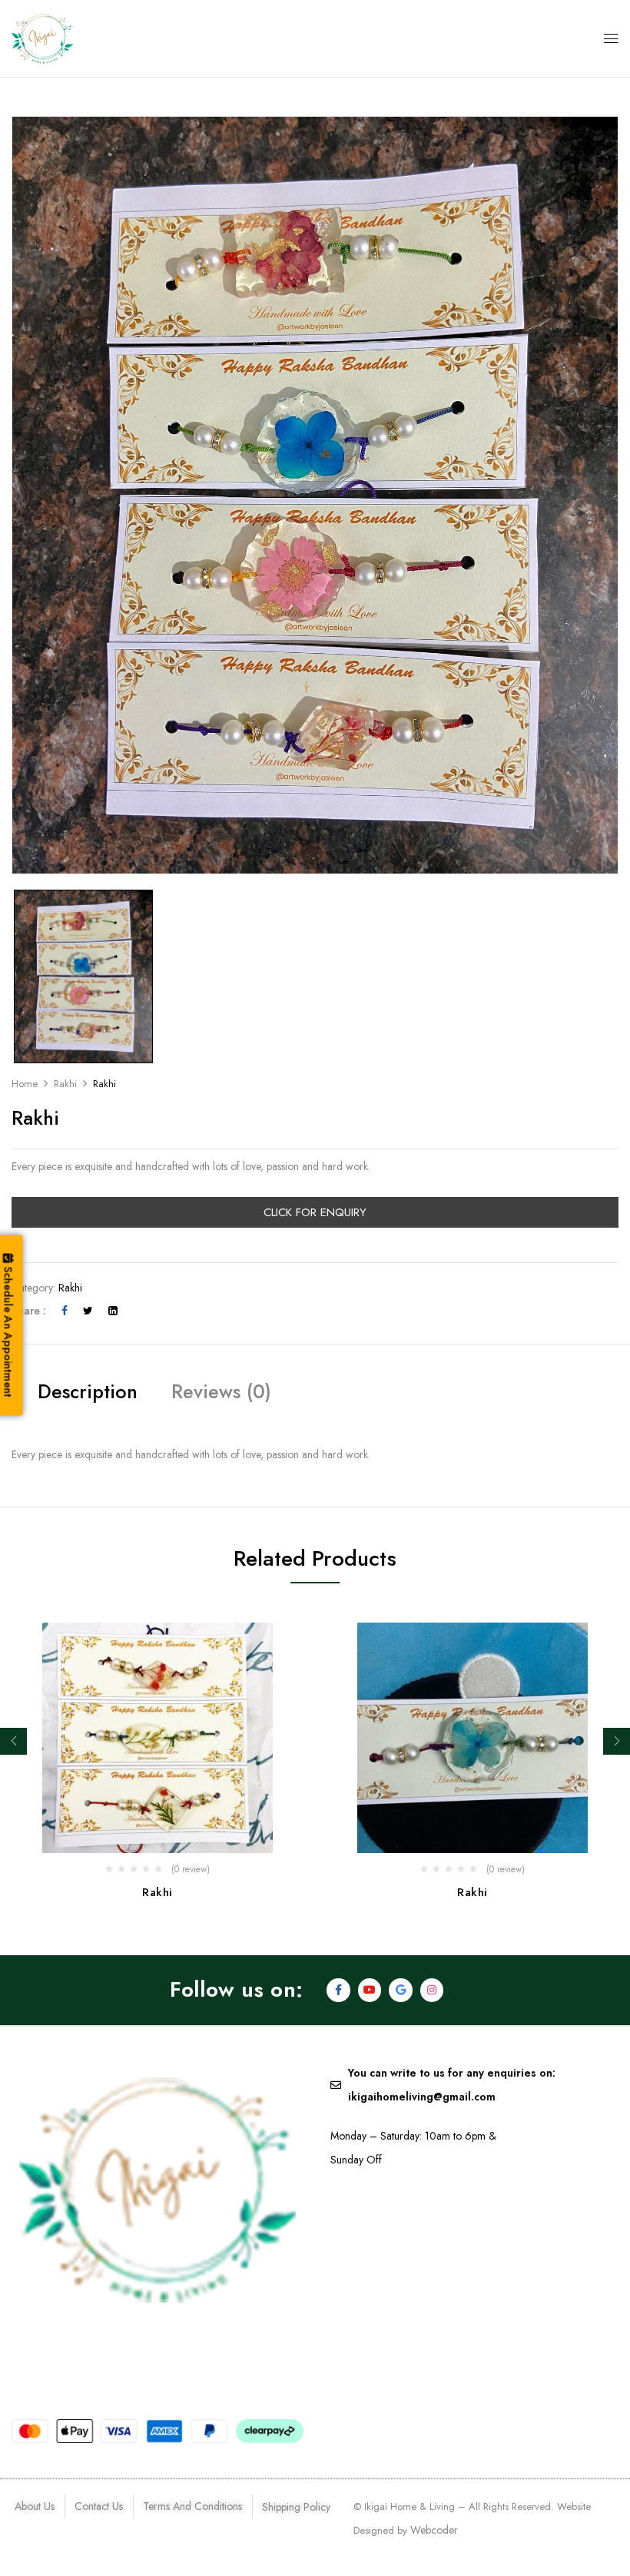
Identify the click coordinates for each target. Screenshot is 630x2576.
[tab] (88, 1394)
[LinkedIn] (113, 1311)
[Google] (401, 1990)
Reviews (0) (221, 1391)
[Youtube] (370, 1990)
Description (88, 1391)
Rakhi (65, 1084)
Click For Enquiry (315, 1212)
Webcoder (434, 2530)
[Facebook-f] (338, 1990)
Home (25, 1084)
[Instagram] (432, 1990)
